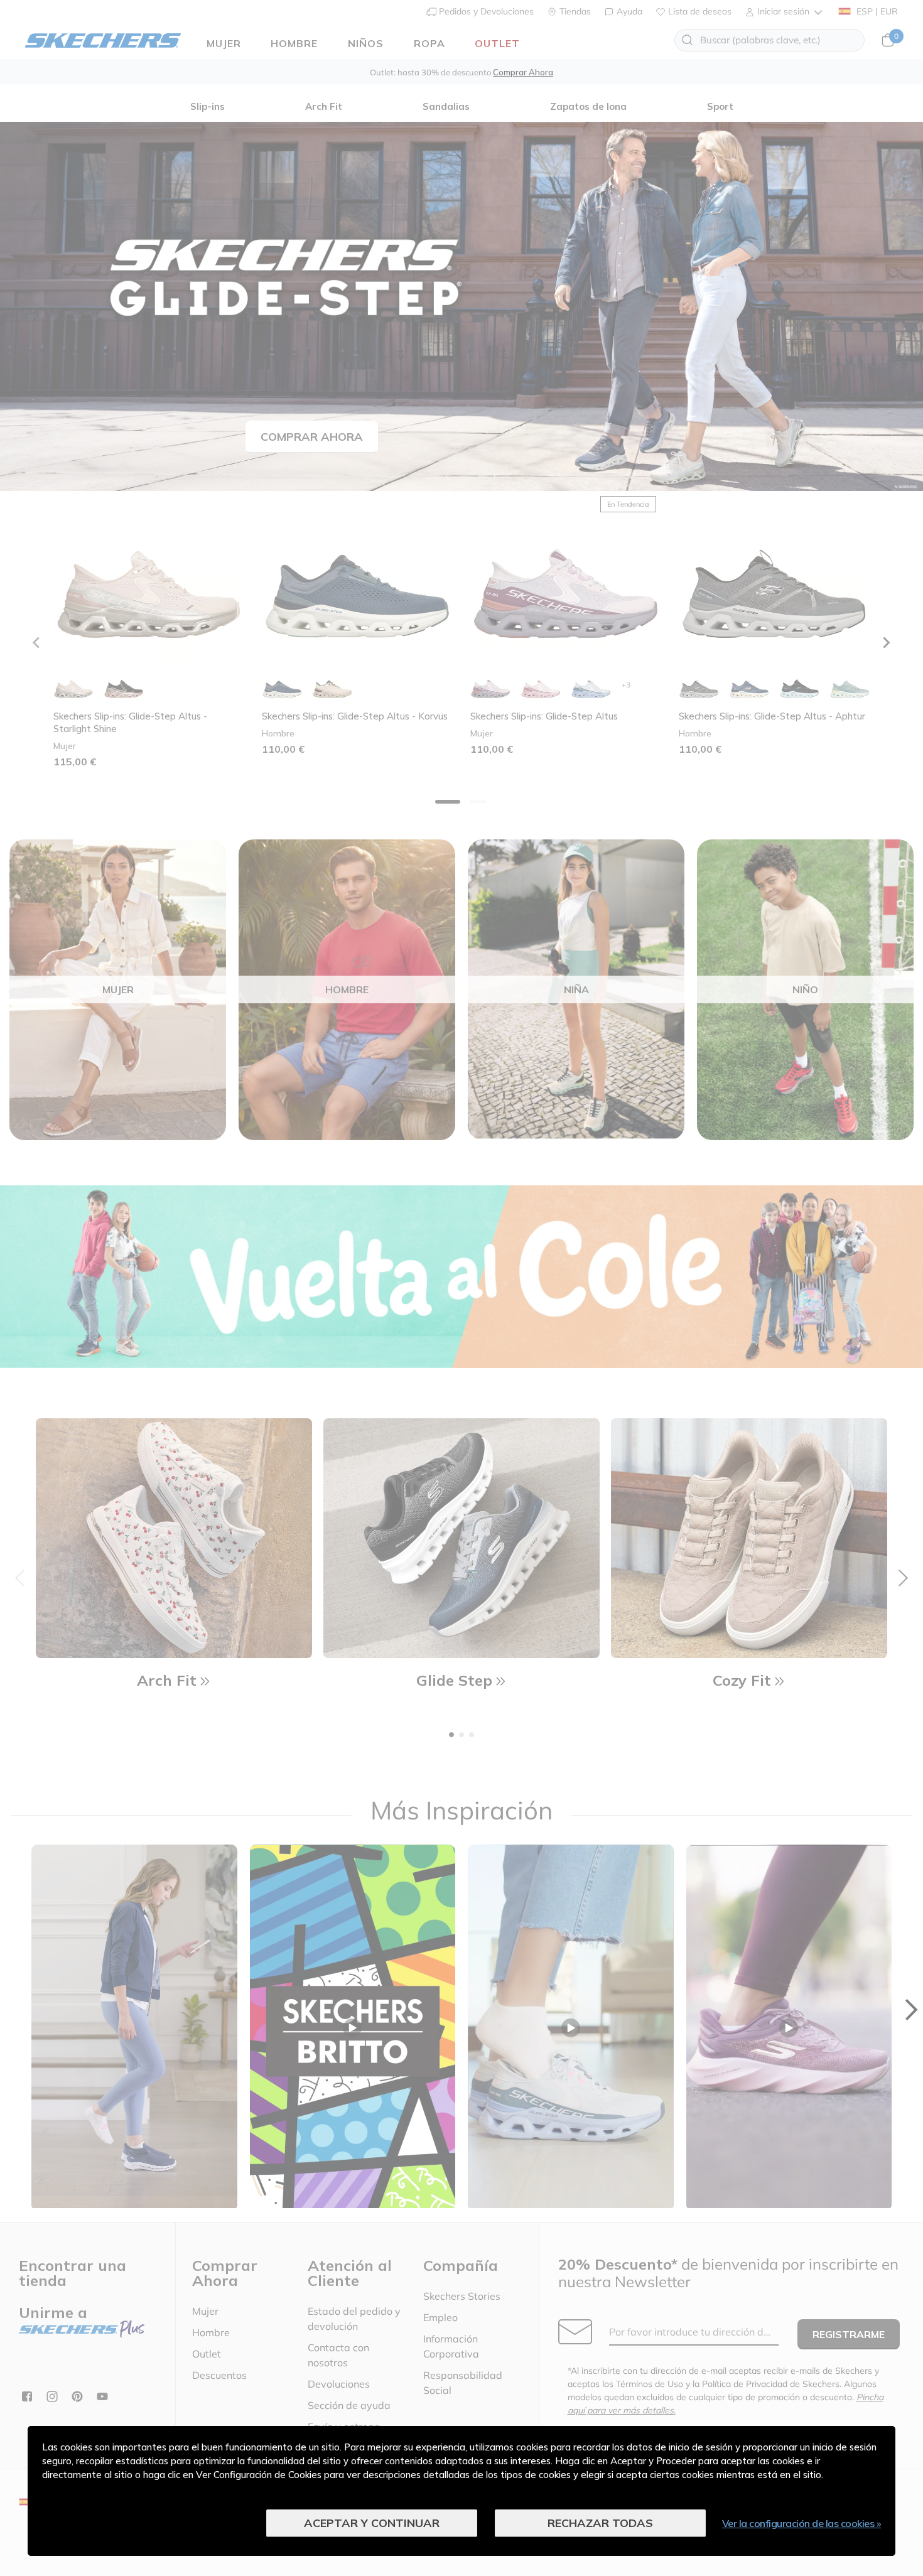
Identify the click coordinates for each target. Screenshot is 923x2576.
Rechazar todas (600, 2523)
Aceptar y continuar (372, 2523)
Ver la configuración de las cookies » (802, 2523)
